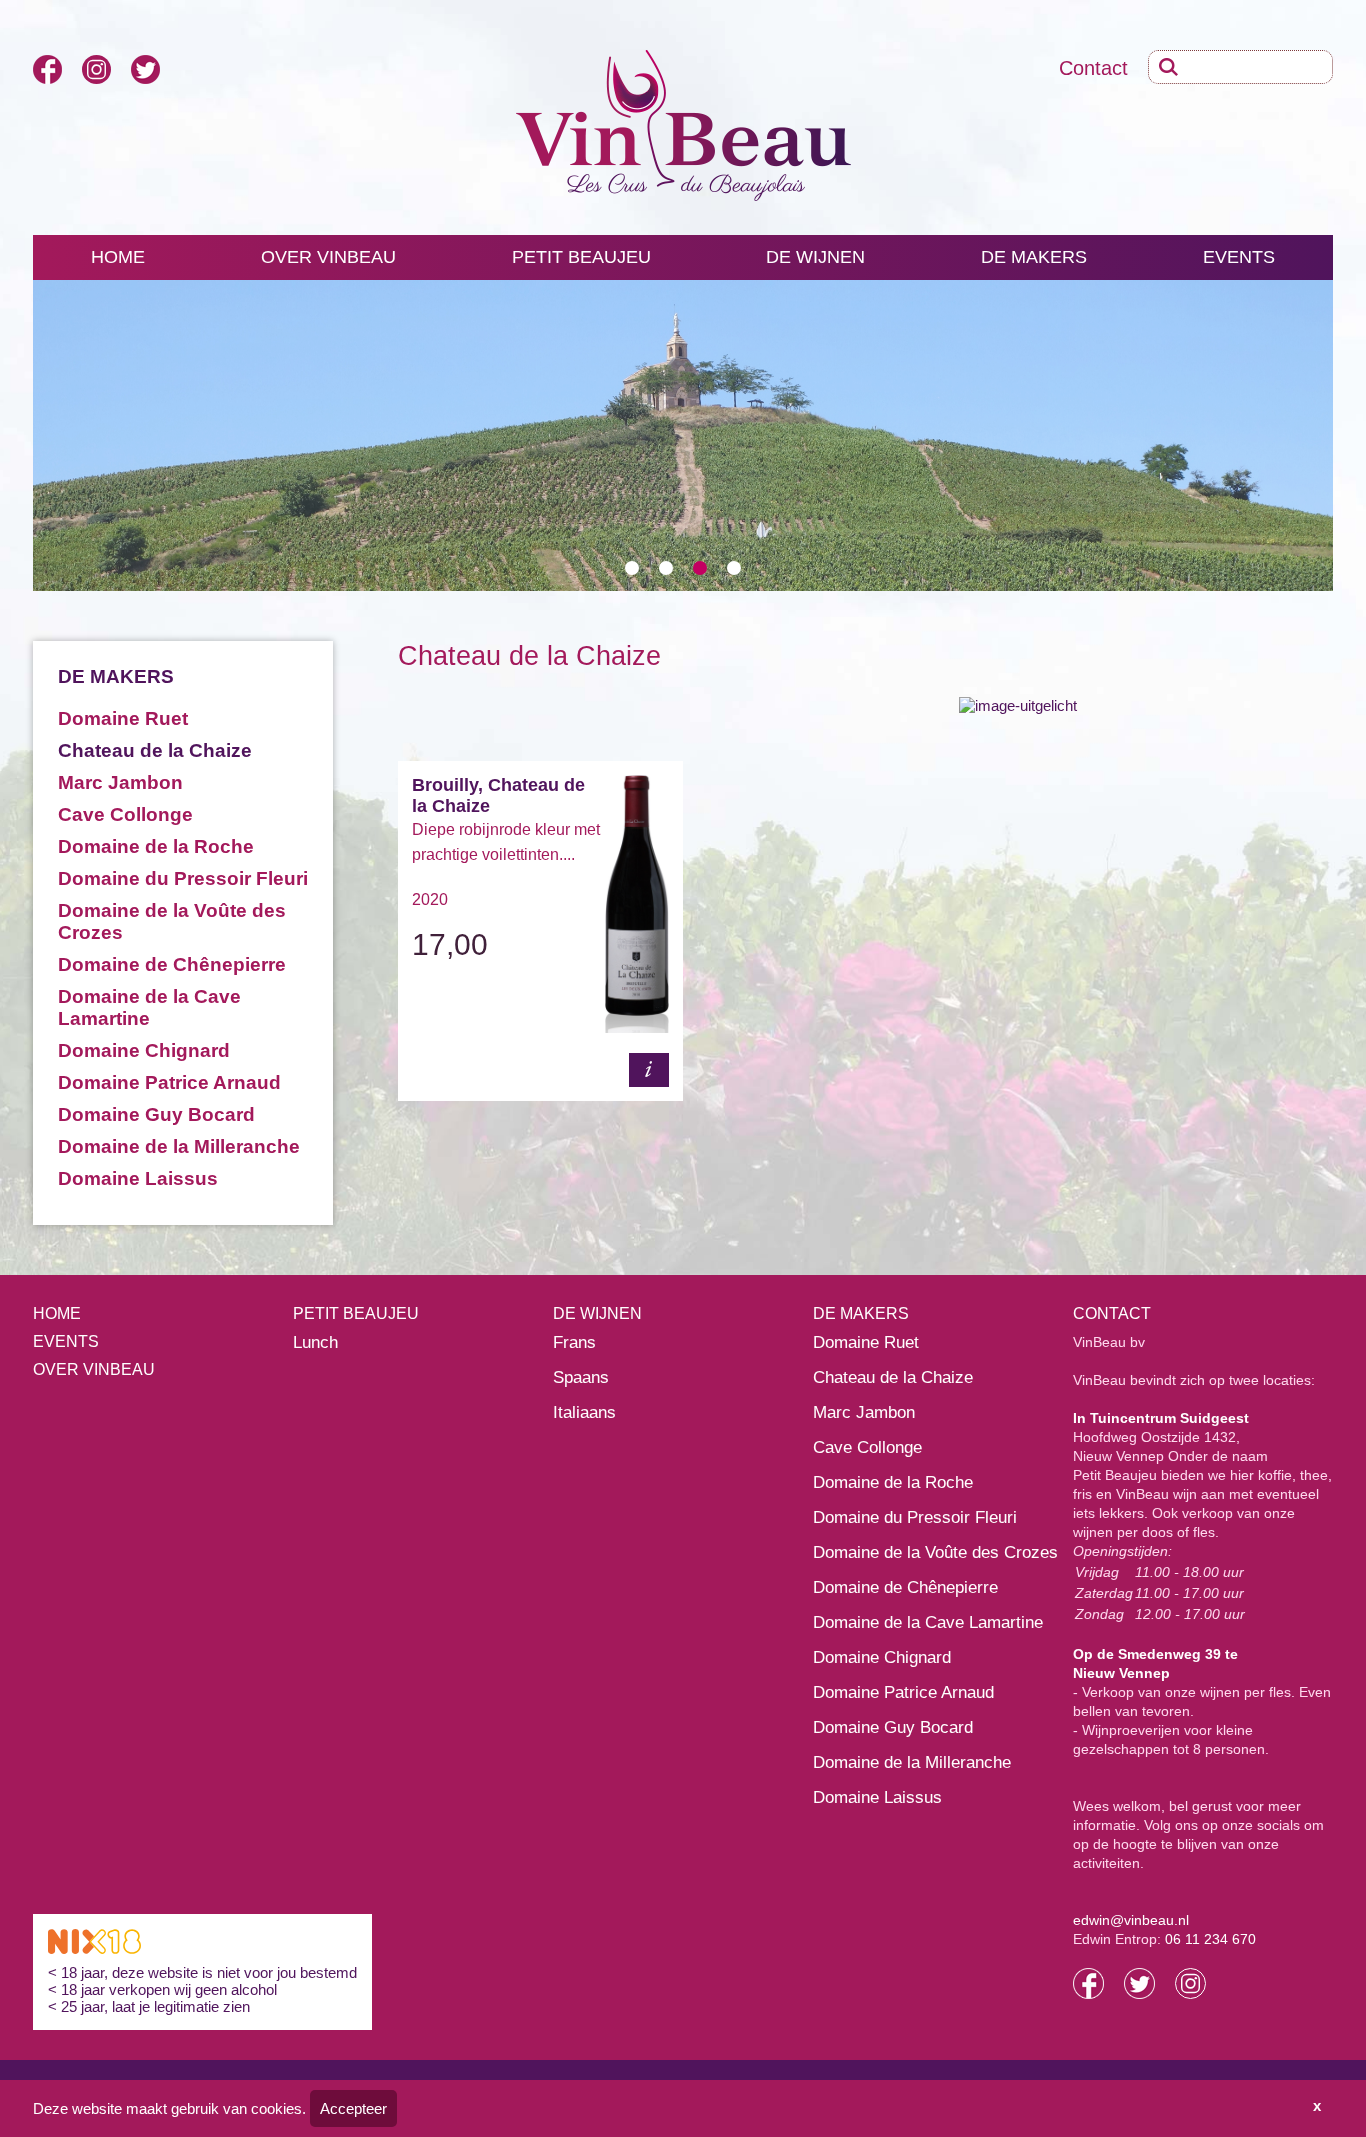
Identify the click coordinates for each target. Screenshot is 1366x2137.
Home (118, 257)
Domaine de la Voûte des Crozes (935, 1552)
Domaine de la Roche (156, 846)
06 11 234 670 (1210, 1939)
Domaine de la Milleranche (179, 1146)
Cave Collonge (125, 814)
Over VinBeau (328, 257)
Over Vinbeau (94, 1369)
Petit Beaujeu (581, 257)
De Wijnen (815, 257)
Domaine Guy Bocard (156, 1114)
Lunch (315, 1342)
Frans (574, 1342)
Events (1239, 257)
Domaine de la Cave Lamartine (149, 1007)
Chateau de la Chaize (155, 750)
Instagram (96, 69)
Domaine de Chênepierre (172, 964)
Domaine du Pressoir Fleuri (183, 878)
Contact (1093, 68)
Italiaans (584, 1412)
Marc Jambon (120, 782)
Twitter (145, 69)
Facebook (47, 69)
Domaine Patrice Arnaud (169, 1082)
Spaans (581, 1377)
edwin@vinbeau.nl (1131, 1920)
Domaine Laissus (138, 1178)
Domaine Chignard (144, 1050)
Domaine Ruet (123, 718)
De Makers (1034, 257)
